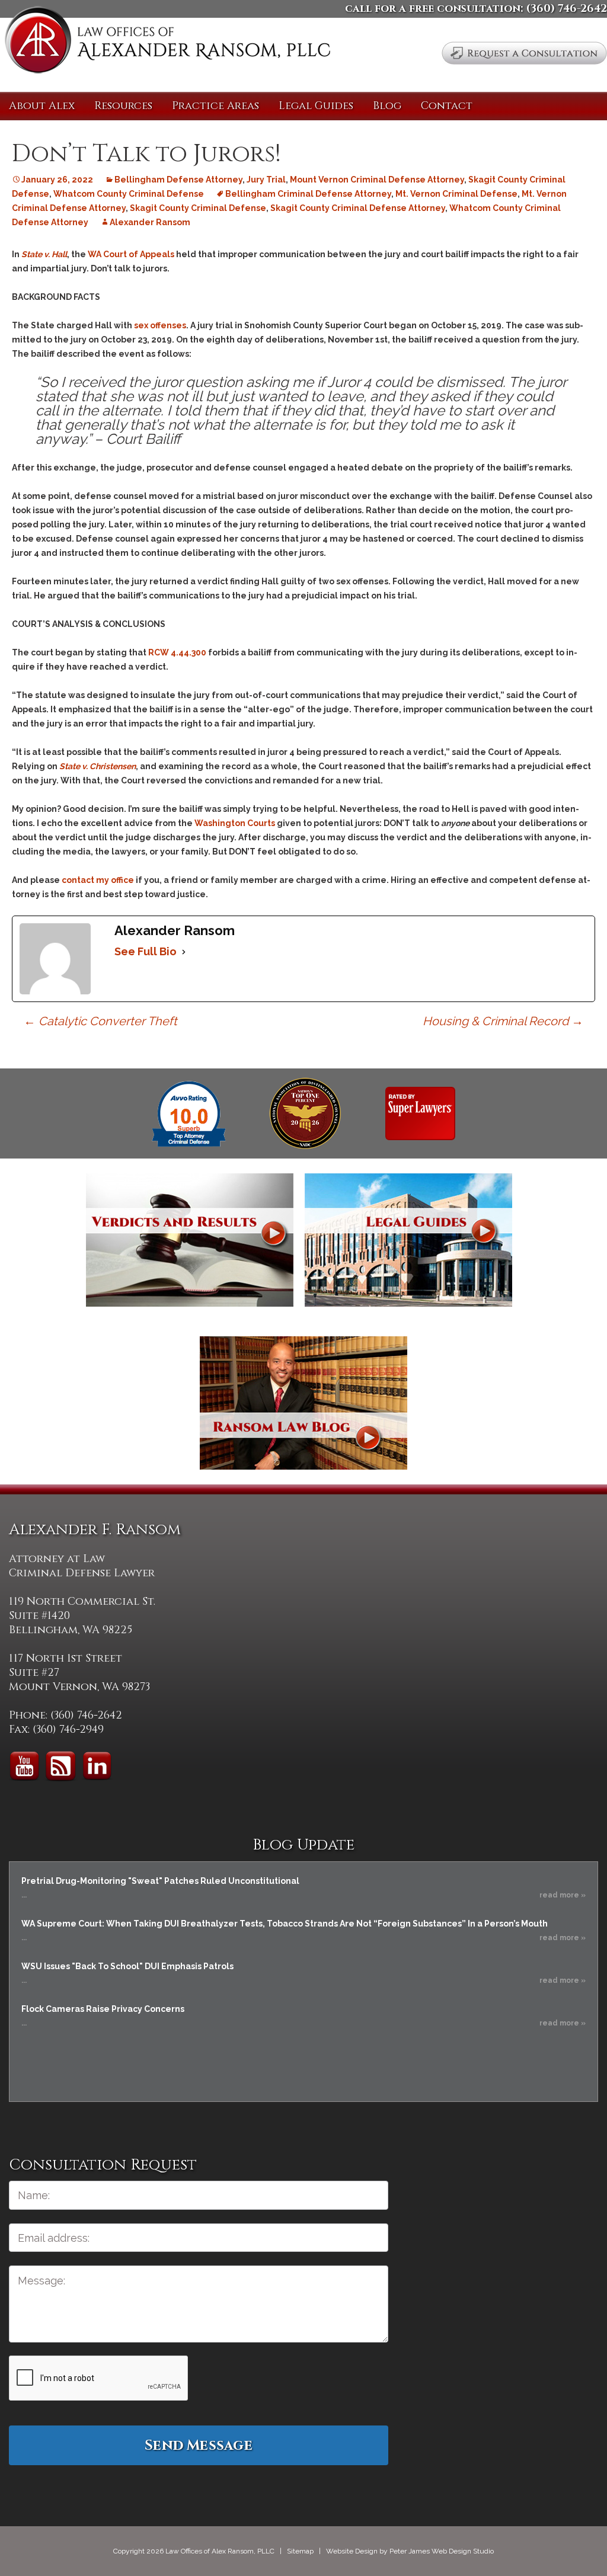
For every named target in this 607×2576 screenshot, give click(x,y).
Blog (387, 106)
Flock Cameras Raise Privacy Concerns (103, 2009)
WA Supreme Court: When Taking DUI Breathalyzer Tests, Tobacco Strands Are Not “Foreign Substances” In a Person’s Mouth (285, 1924)
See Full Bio (146, 951)
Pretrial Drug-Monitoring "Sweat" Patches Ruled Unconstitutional (160, 1881)
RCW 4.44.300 (177, 652)
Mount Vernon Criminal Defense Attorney (377, 180)
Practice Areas (215, 106)
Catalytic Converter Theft (100, 1021)
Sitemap (300, 2551)
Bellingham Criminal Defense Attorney (308, 194)
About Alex (42, 106)
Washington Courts (235, 823)
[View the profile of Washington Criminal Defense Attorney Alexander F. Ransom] (420, 1113)
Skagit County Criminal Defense (198, 208)
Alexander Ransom (150, 222)
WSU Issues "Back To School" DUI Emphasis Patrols (127, 1966)
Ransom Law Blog (303, 1403)
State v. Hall (44, 254)
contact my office (98, 880)
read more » (563, 1895)
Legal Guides (316, 106)
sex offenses (160, 325)
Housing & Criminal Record (503, 1021)
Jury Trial (266, 180)
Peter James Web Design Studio (442, 2551)
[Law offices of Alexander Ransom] (167, 42)
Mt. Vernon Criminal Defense (456, 194)
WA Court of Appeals (131, 254)
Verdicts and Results (190, 1240)
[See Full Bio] (184, 952)
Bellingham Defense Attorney (178, 180)
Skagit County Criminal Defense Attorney (358, 208)
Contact (447, 106)
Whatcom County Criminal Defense (129, 194)
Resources (123, 106)
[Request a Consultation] (524, 53)
